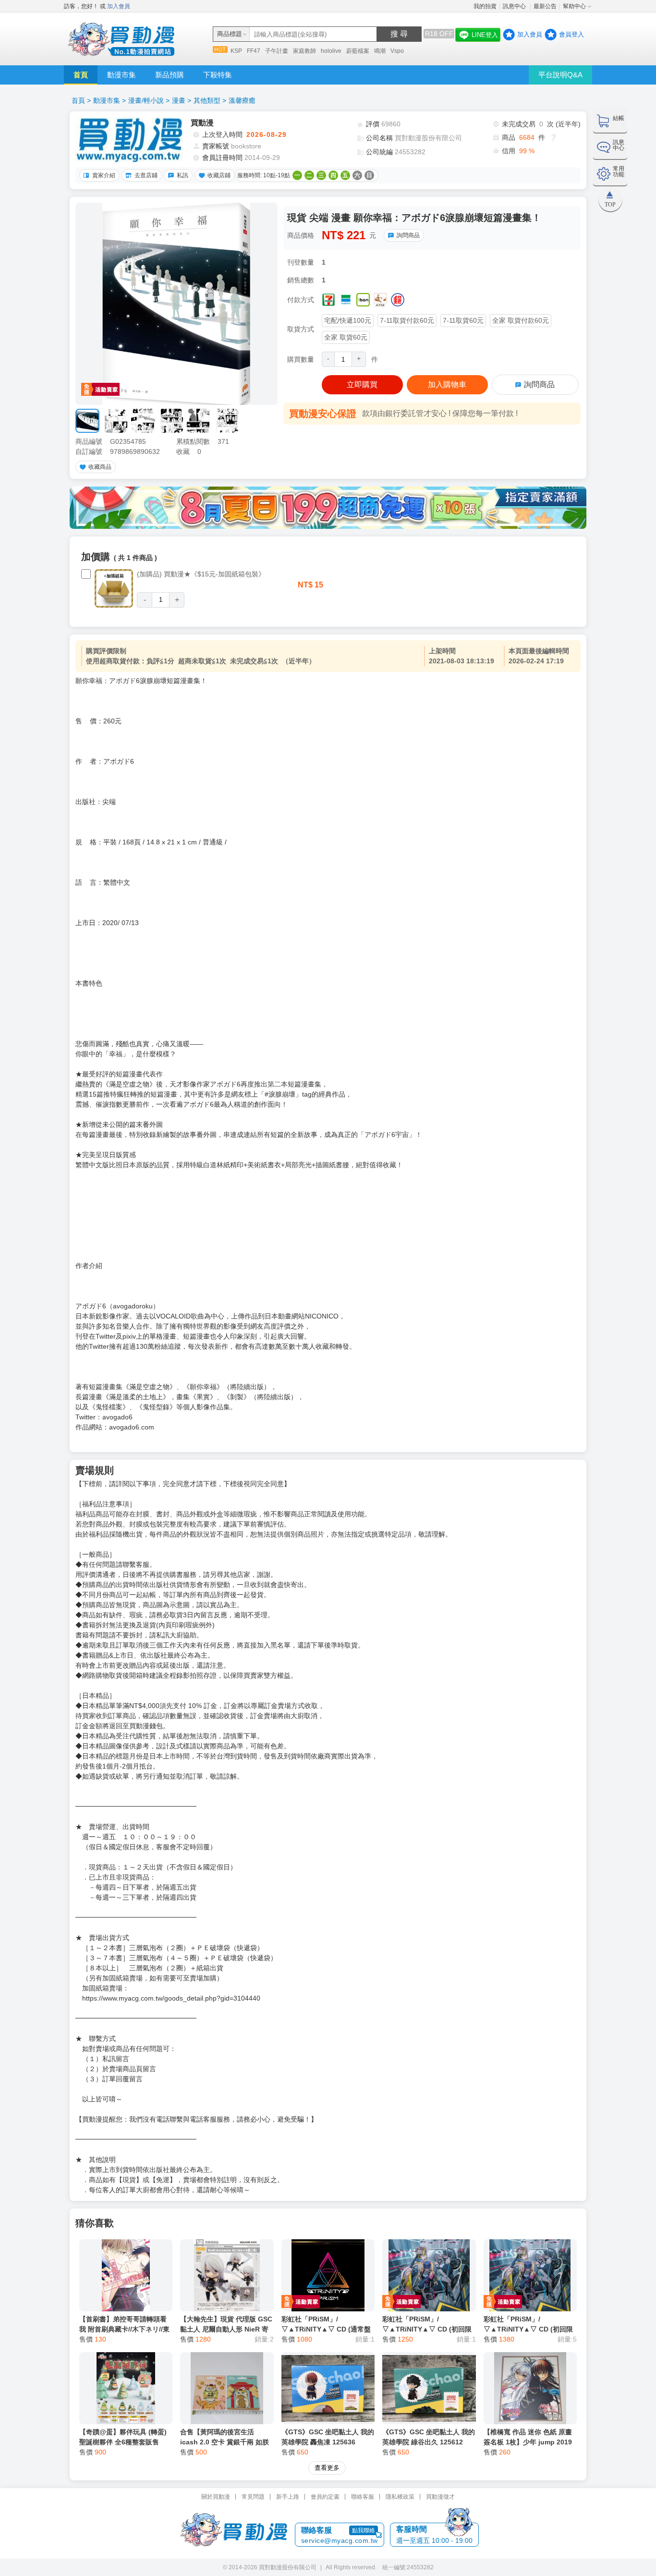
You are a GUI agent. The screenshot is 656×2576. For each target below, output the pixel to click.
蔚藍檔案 (358, 51)
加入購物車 (447, 385)
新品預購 (170, 75)
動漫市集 (121, 75)
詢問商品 (408, 235)
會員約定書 (325, 2497)
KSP (236, 51)
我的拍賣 (485, 6)
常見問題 (253, 2497)
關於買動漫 (216, 2497)
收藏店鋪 (219, 175)
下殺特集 (218, 75)
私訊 (182, 175)
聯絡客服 (363, 2497)
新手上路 (288, 2497)
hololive (331, 51)
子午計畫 (277, 51)
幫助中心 (574, 6)
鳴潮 (380, 51)
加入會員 (119, 6)
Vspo (397, 51)
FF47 (254, 51)
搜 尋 (399, 34)
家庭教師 (304, 51)
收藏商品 (100, 467)
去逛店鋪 (146, 175)
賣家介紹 (104, 175)
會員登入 (571, 34)
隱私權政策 (400, 2497)
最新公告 (545, 6)
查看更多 (327, 2468)
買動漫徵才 (440, 2497)
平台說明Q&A (560, 75)
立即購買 (362, 385)
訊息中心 (515, 6)
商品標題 (230, 34)
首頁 (81, 75)
